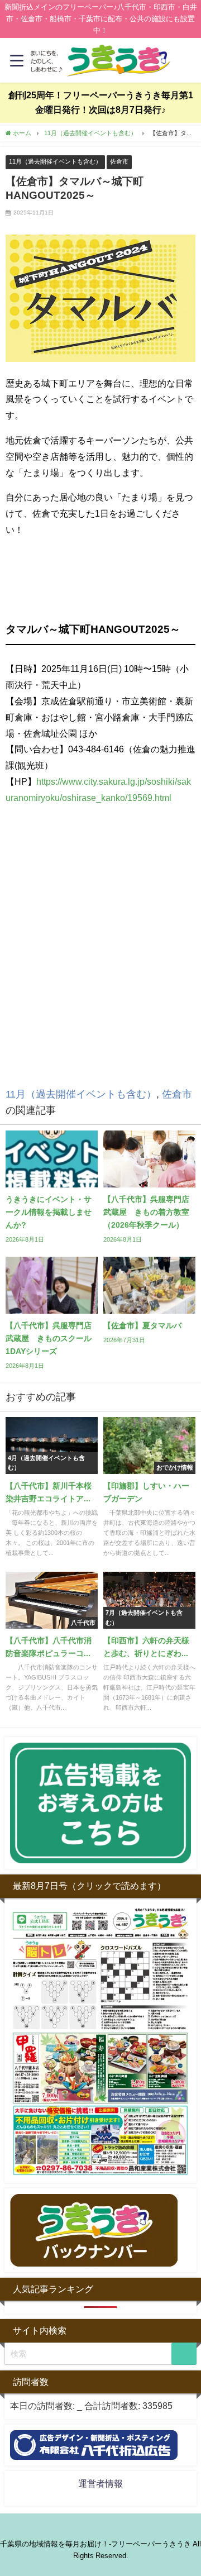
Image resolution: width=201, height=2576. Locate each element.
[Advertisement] (100, 963)
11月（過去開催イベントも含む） (55, 161)
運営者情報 (100, 2483)
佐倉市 (119, 161)
